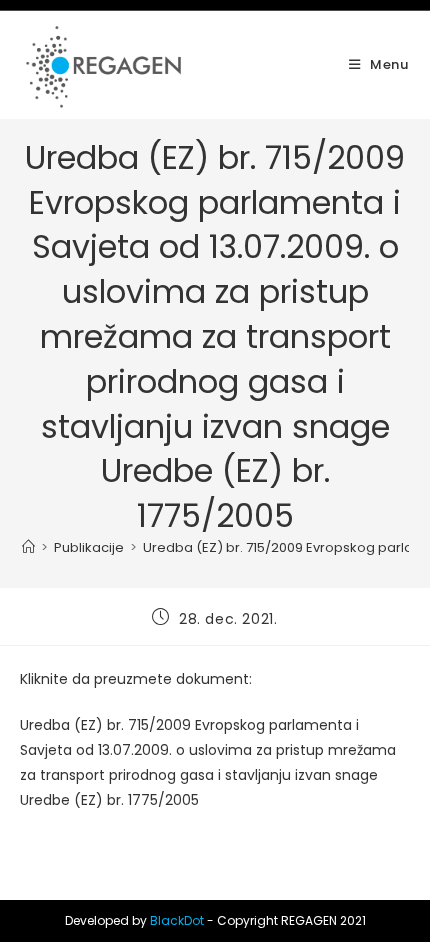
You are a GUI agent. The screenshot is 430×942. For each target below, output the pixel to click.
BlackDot (177, 920)
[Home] (28, 547)
